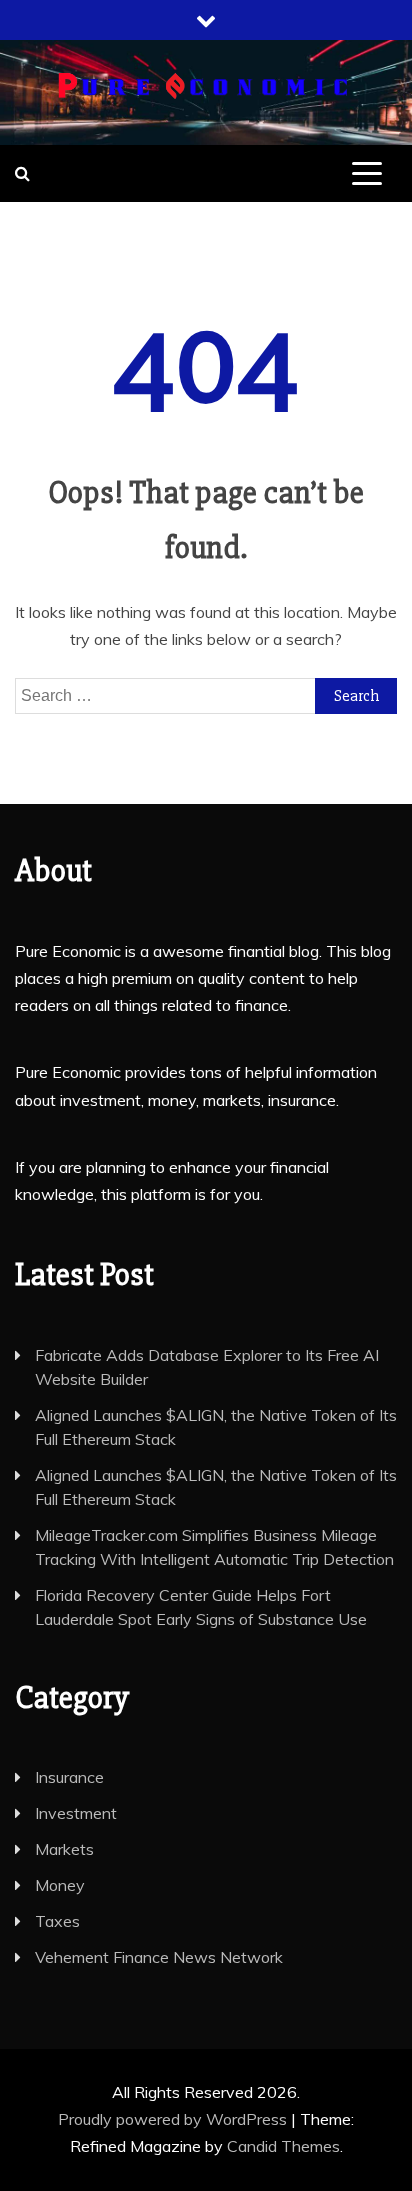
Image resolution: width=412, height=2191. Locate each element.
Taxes (57, 1921)
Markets (64, 1849)
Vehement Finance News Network (159, 1957)
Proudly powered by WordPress (174, 2119)
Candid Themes (283, 2146)
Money (60, 1885)
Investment (76, 1813)
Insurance (69, 1777)
